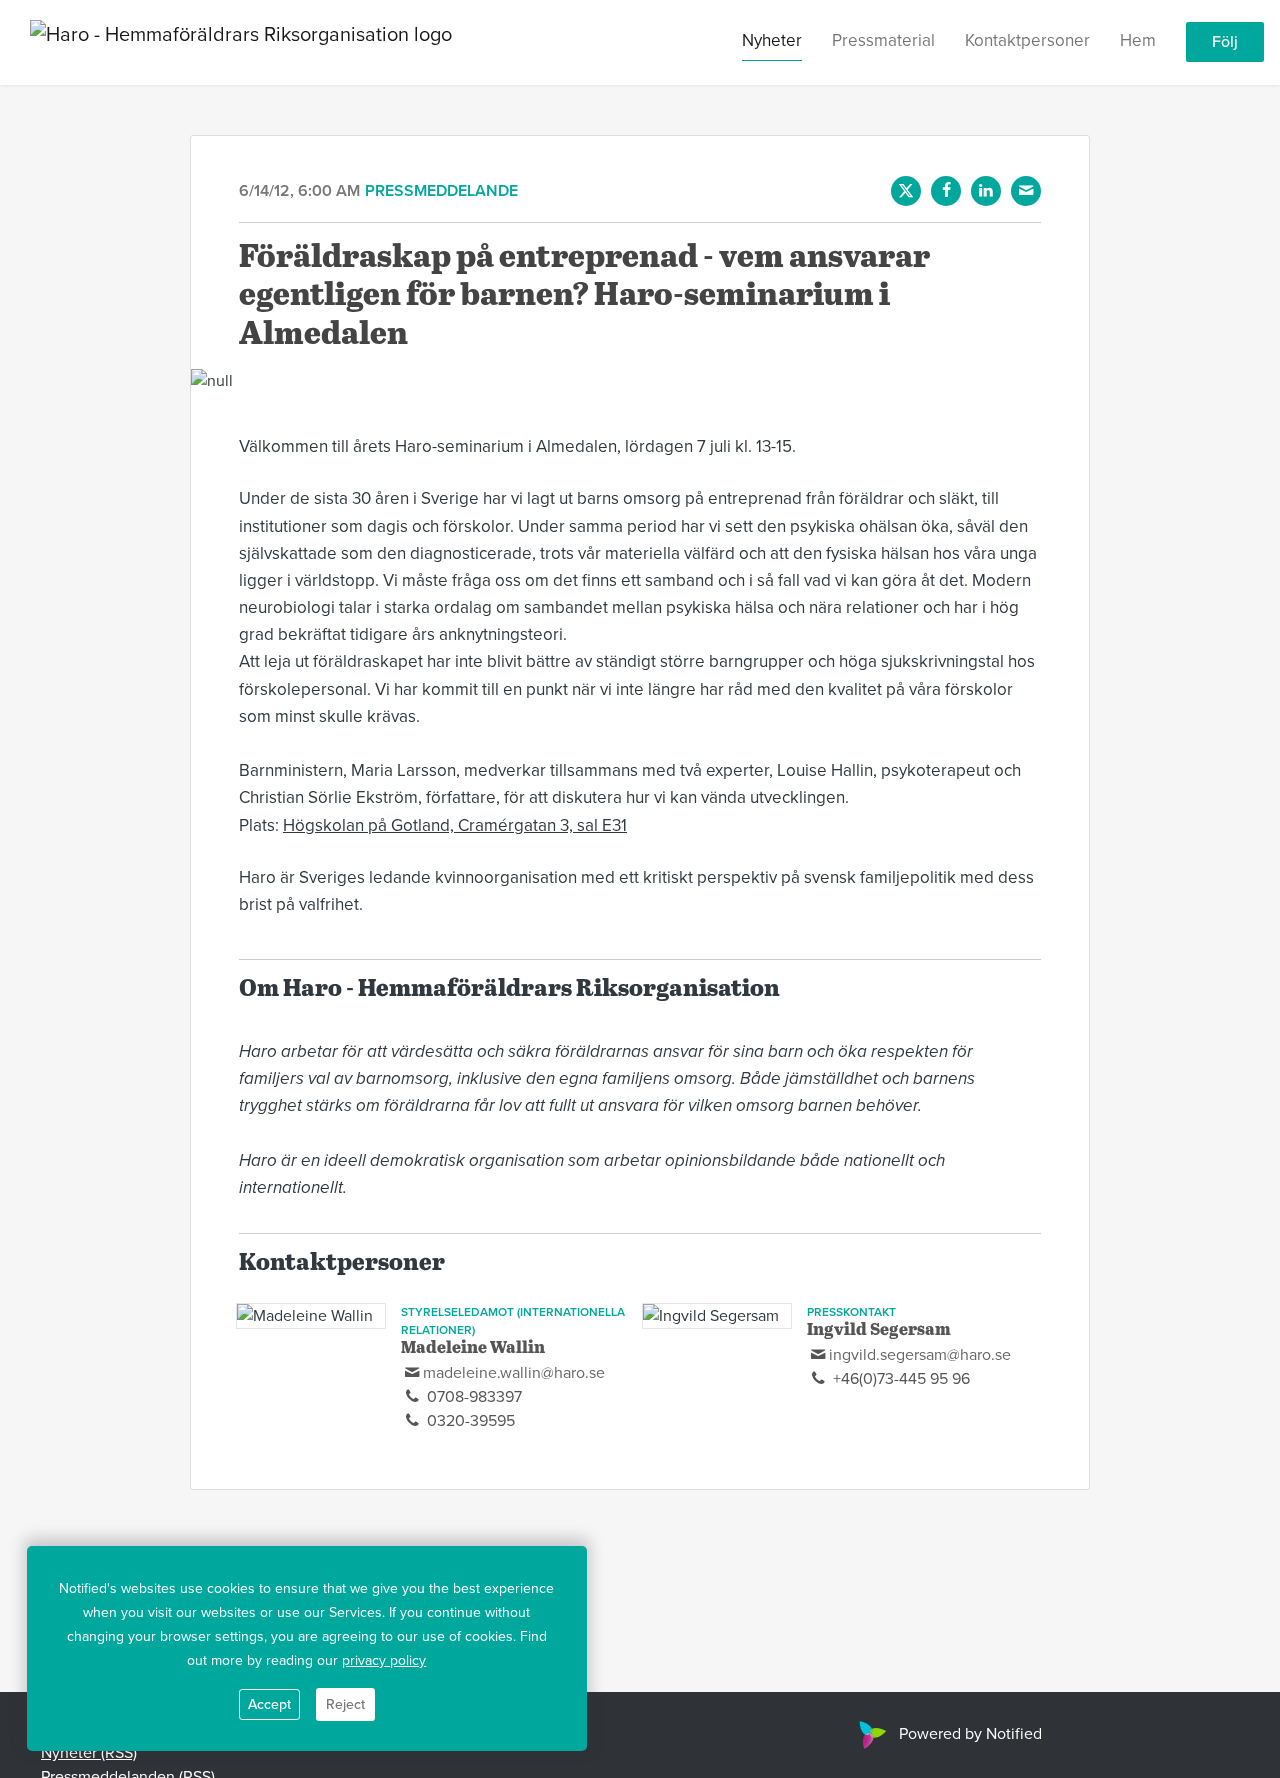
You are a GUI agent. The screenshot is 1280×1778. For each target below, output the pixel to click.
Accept (269, 1704)
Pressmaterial (883, 41)
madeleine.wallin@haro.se (514, 1373)
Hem (1138, 41)
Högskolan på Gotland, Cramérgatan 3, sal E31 (455, 825)
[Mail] (1026, 191)
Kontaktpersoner (1027, 41)
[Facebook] (946, 191)
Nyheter (772, 41)
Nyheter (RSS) (89, 1753)
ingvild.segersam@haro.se (920, 1355)
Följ (1225, 43)
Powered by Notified (970, 1734)
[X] (906, 191)
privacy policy (384, 1660)
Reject (345, 1704)
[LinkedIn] (986, 191)
